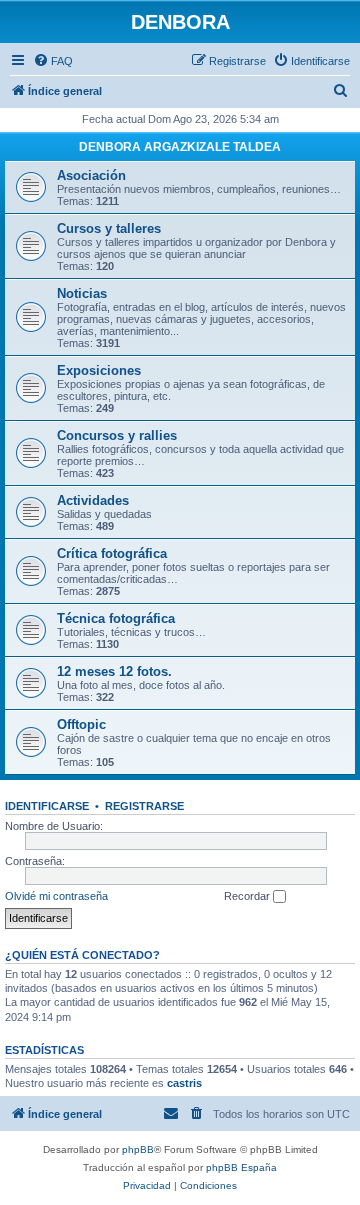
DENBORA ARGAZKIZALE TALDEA (180, 147)
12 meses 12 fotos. (114, 671)
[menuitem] (53, 61)
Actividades (93, 500)
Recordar (248, 896)
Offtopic (81, 724)
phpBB (138, 1149)
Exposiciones (99, 370)
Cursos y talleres (109, 228)
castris (184, 1083)
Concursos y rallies (117, 435)
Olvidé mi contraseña (56, 896)
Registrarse (144, 806)
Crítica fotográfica (112, 553)
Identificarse (47, 806)
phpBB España (241, 1167)
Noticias (82, 293)
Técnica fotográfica (116, 618)
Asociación (91, 175)
